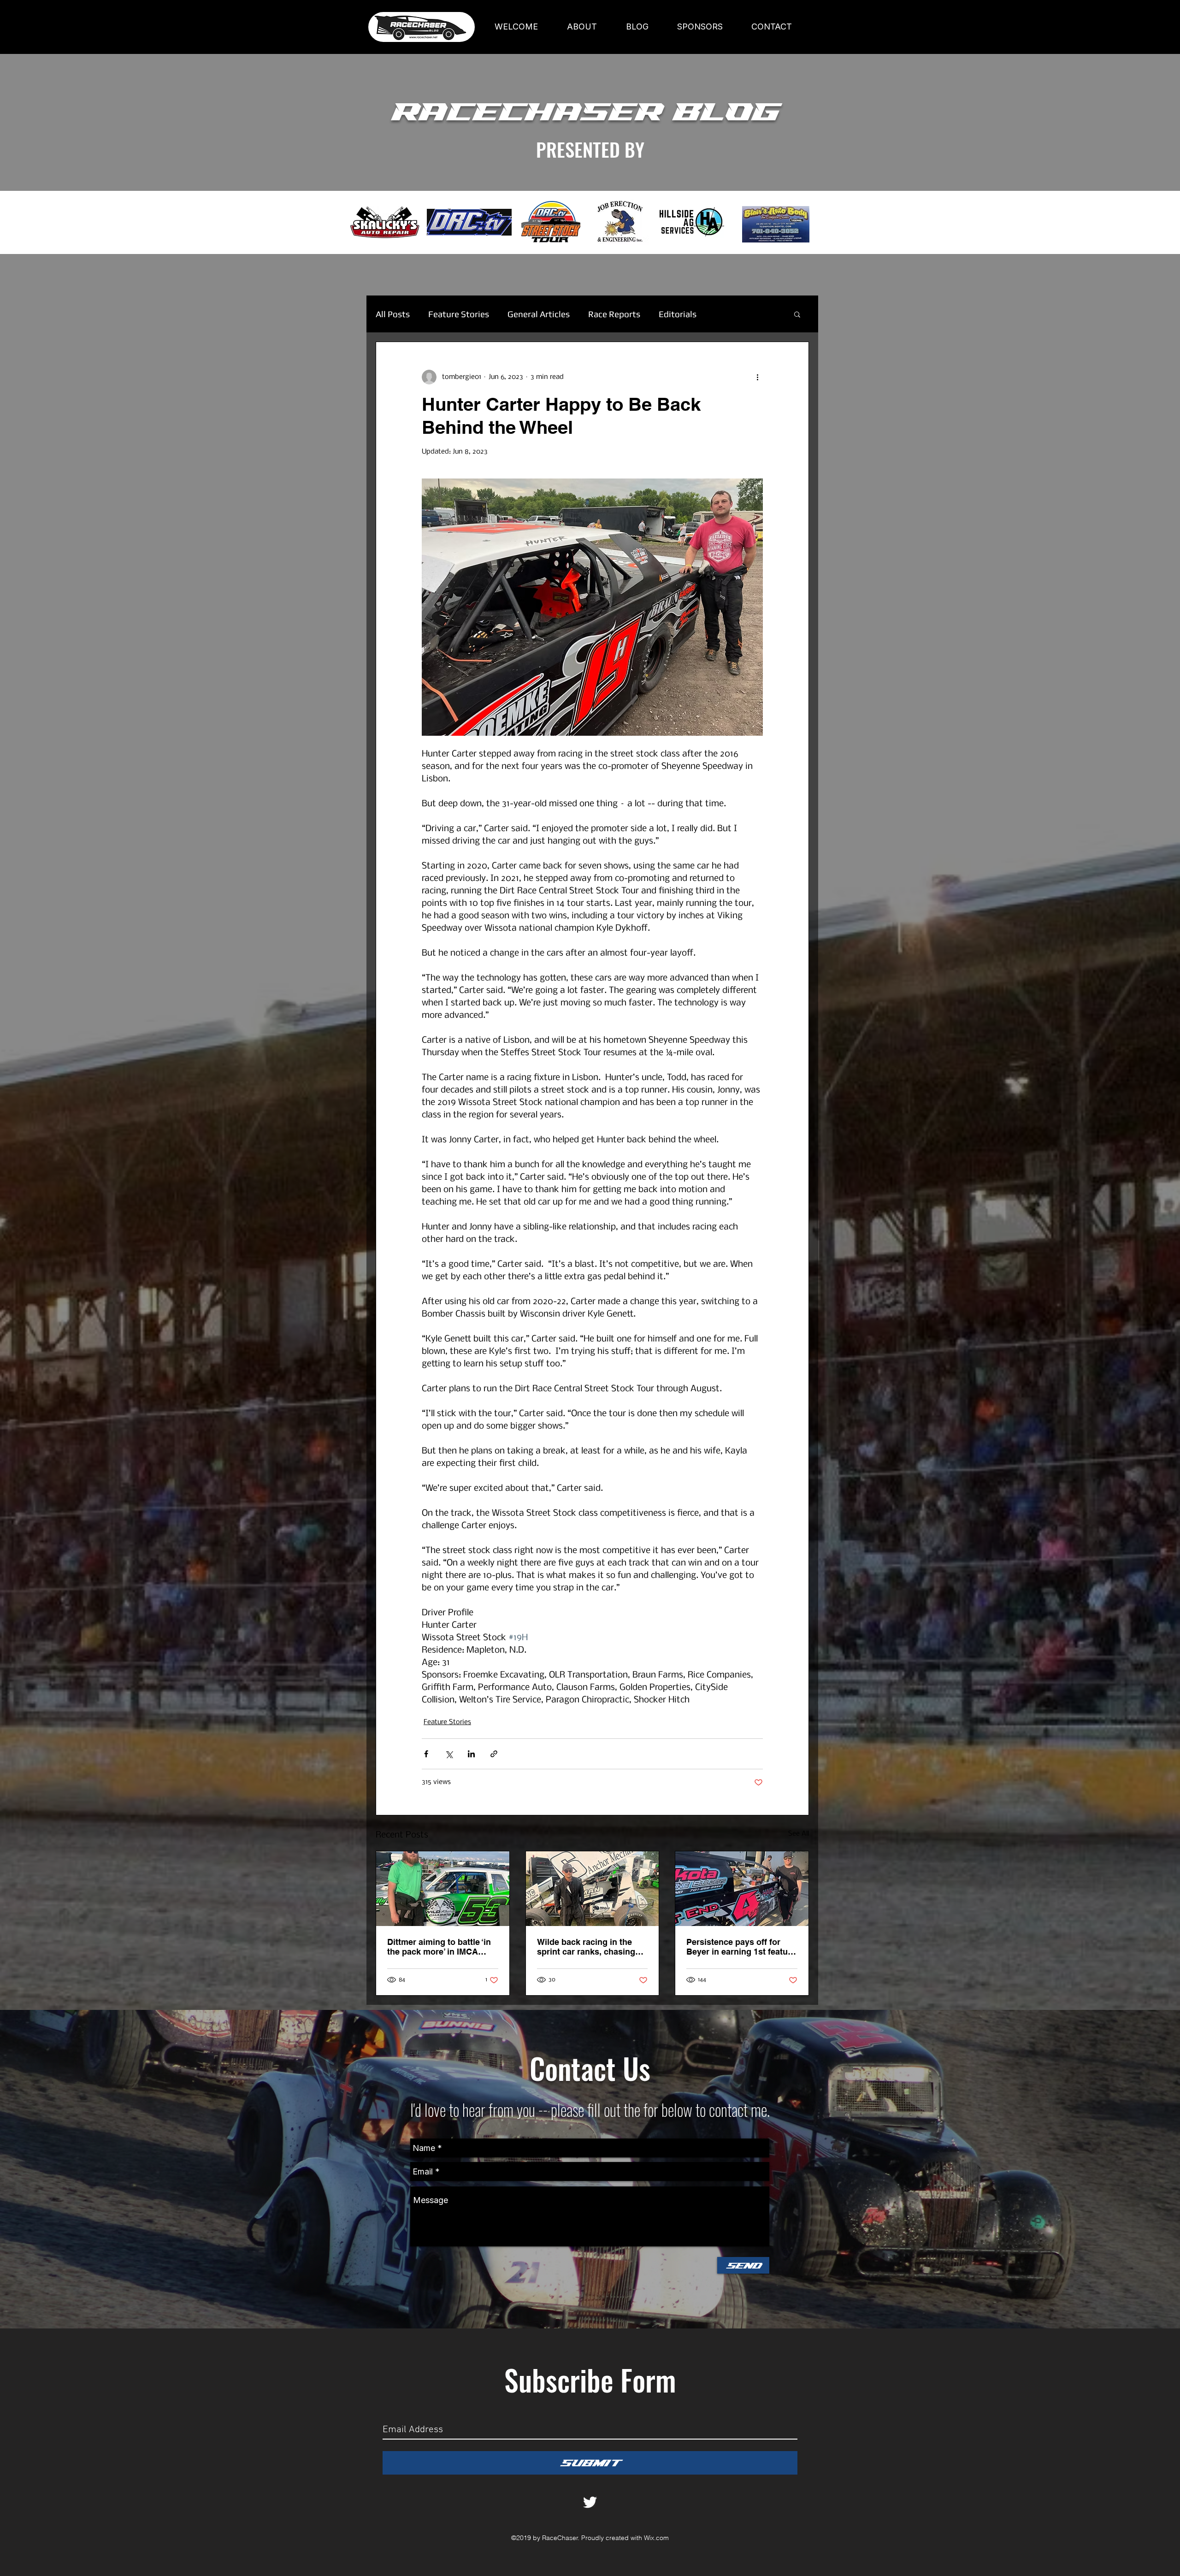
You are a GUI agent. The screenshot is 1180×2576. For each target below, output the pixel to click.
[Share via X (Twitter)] (449, 1754)
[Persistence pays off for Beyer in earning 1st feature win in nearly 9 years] (742, 1889)
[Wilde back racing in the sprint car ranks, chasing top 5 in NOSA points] (593, 1889)
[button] (797, 314)
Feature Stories (459, 314)
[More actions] (757, 377)
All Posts (393, 314)
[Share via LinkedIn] (471, 1754)
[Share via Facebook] (426, 1754)
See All (799, 1834)
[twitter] (590, 2502)
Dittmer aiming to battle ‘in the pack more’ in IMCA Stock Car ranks (439, 1947)
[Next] (1130, 223)
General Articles (539, 314)
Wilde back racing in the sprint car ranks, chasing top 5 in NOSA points (586, 1947)
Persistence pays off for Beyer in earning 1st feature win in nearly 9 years (741, 1947)
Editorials (678, 314)
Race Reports (614, 314)
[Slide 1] (590, 231)
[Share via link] (494, 1754)
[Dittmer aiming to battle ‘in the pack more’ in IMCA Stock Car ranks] (443, 1889)
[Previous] (50, 223)
